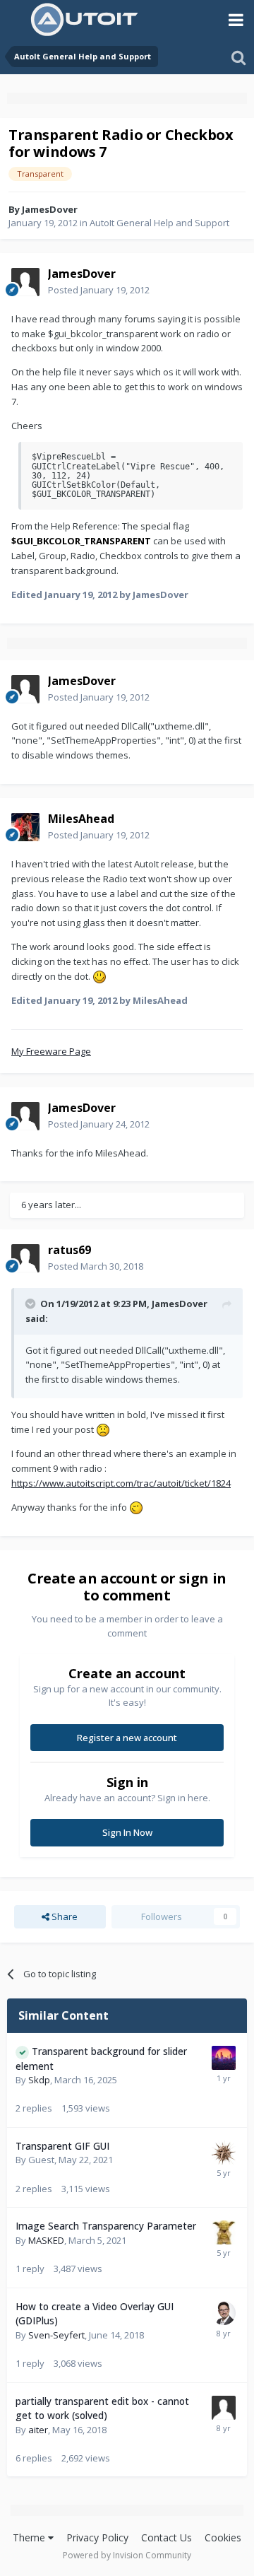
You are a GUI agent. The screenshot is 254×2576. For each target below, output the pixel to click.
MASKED (46, 2240)
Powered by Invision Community (127, 2555)
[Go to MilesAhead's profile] (25, 827)
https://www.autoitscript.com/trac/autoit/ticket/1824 (121, 1483)
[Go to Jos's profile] (224, 2232)
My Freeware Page (51, 1051)
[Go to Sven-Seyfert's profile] (224, 2313)
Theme (30, 2537)
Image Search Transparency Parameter (106, 2226)
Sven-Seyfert (56, 2335)
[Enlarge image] (99, 976)
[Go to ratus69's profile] (25, 1258)
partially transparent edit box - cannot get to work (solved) (102, 2408)
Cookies (223, 2537)
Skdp (39, 2080)
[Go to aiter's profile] (224, 2408)
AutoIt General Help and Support (159, 223)
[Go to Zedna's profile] (224, 2153)
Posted (99, 290)
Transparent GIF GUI (62, 2146)
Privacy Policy (97, 2537)
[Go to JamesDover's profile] (25, 282)
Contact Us (167, 2537)
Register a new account (127, 1738)
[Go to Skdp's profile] (224, 2058)
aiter (38, 2430)
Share (64, 1916)
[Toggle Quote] (32, 1304)
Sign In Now (127, 1832)
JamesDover (50, 209)
